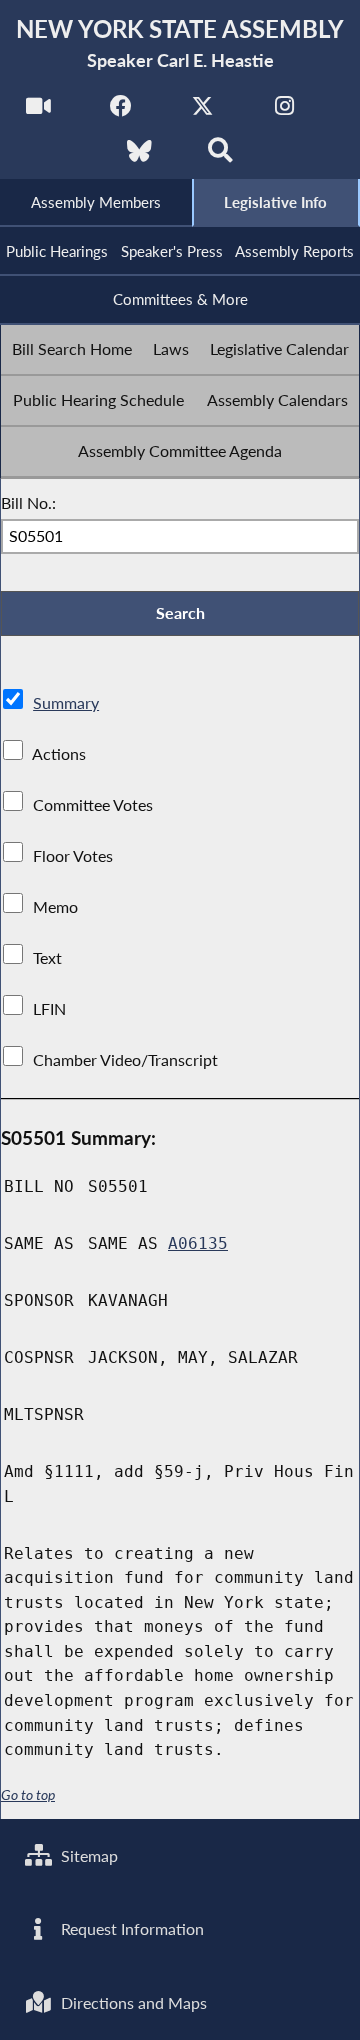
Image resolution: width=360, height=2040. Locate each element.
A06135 (198, 1243)
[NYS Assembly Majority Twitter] (202, 111)
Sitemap (87, 1855)
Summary (66, 702)
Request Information (130, 1928)
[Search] (220, 156)
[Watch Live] (38, 111)
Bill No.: (28, 502)
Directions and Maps (132, 2002)
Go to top (28, 1795)
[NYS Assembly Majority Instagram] (284, 111)
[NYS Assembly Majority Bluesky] (139, 156)
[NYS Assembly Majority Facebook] (120, 111)
